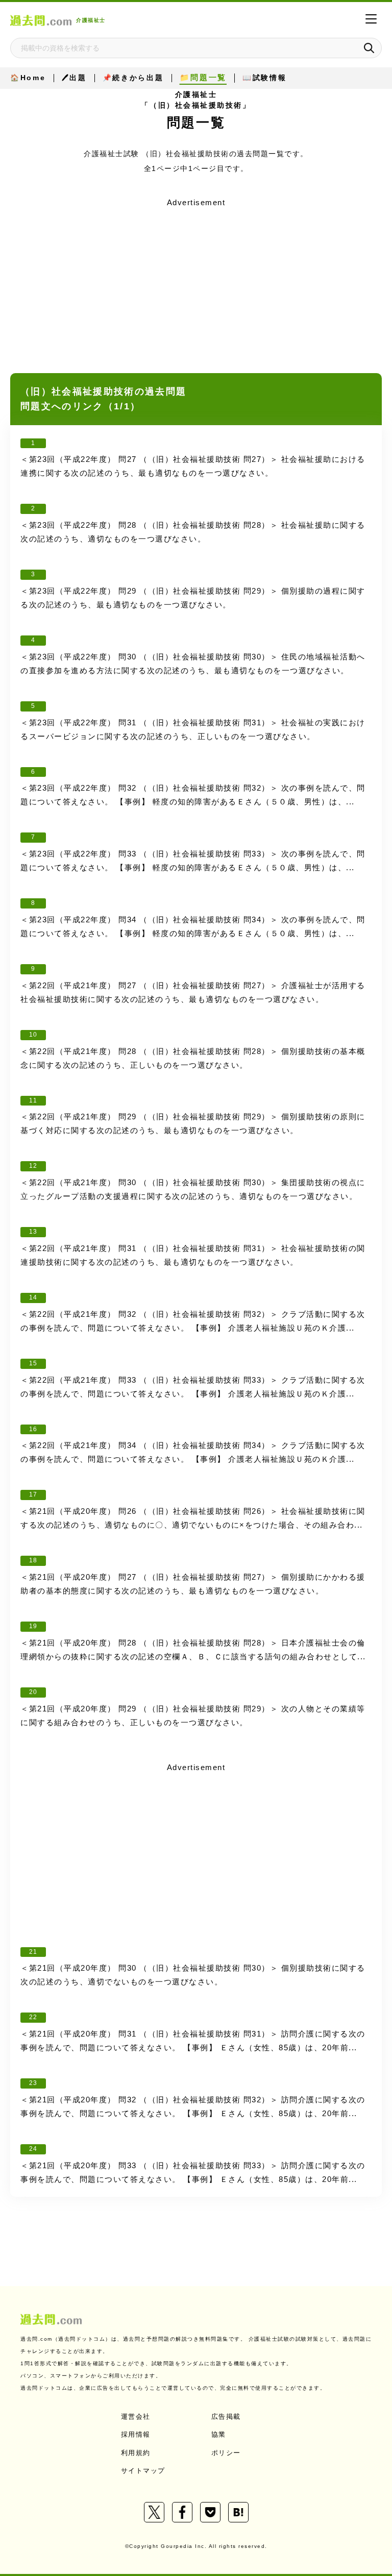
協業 (219, 2434)
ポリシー (226, 2453)
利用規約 (136, 2453)
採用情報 (136, 2434)
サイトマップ (143, 2471)
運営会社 (136, 2416)
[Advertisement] (196, 282)
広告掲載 (226, 2416)
